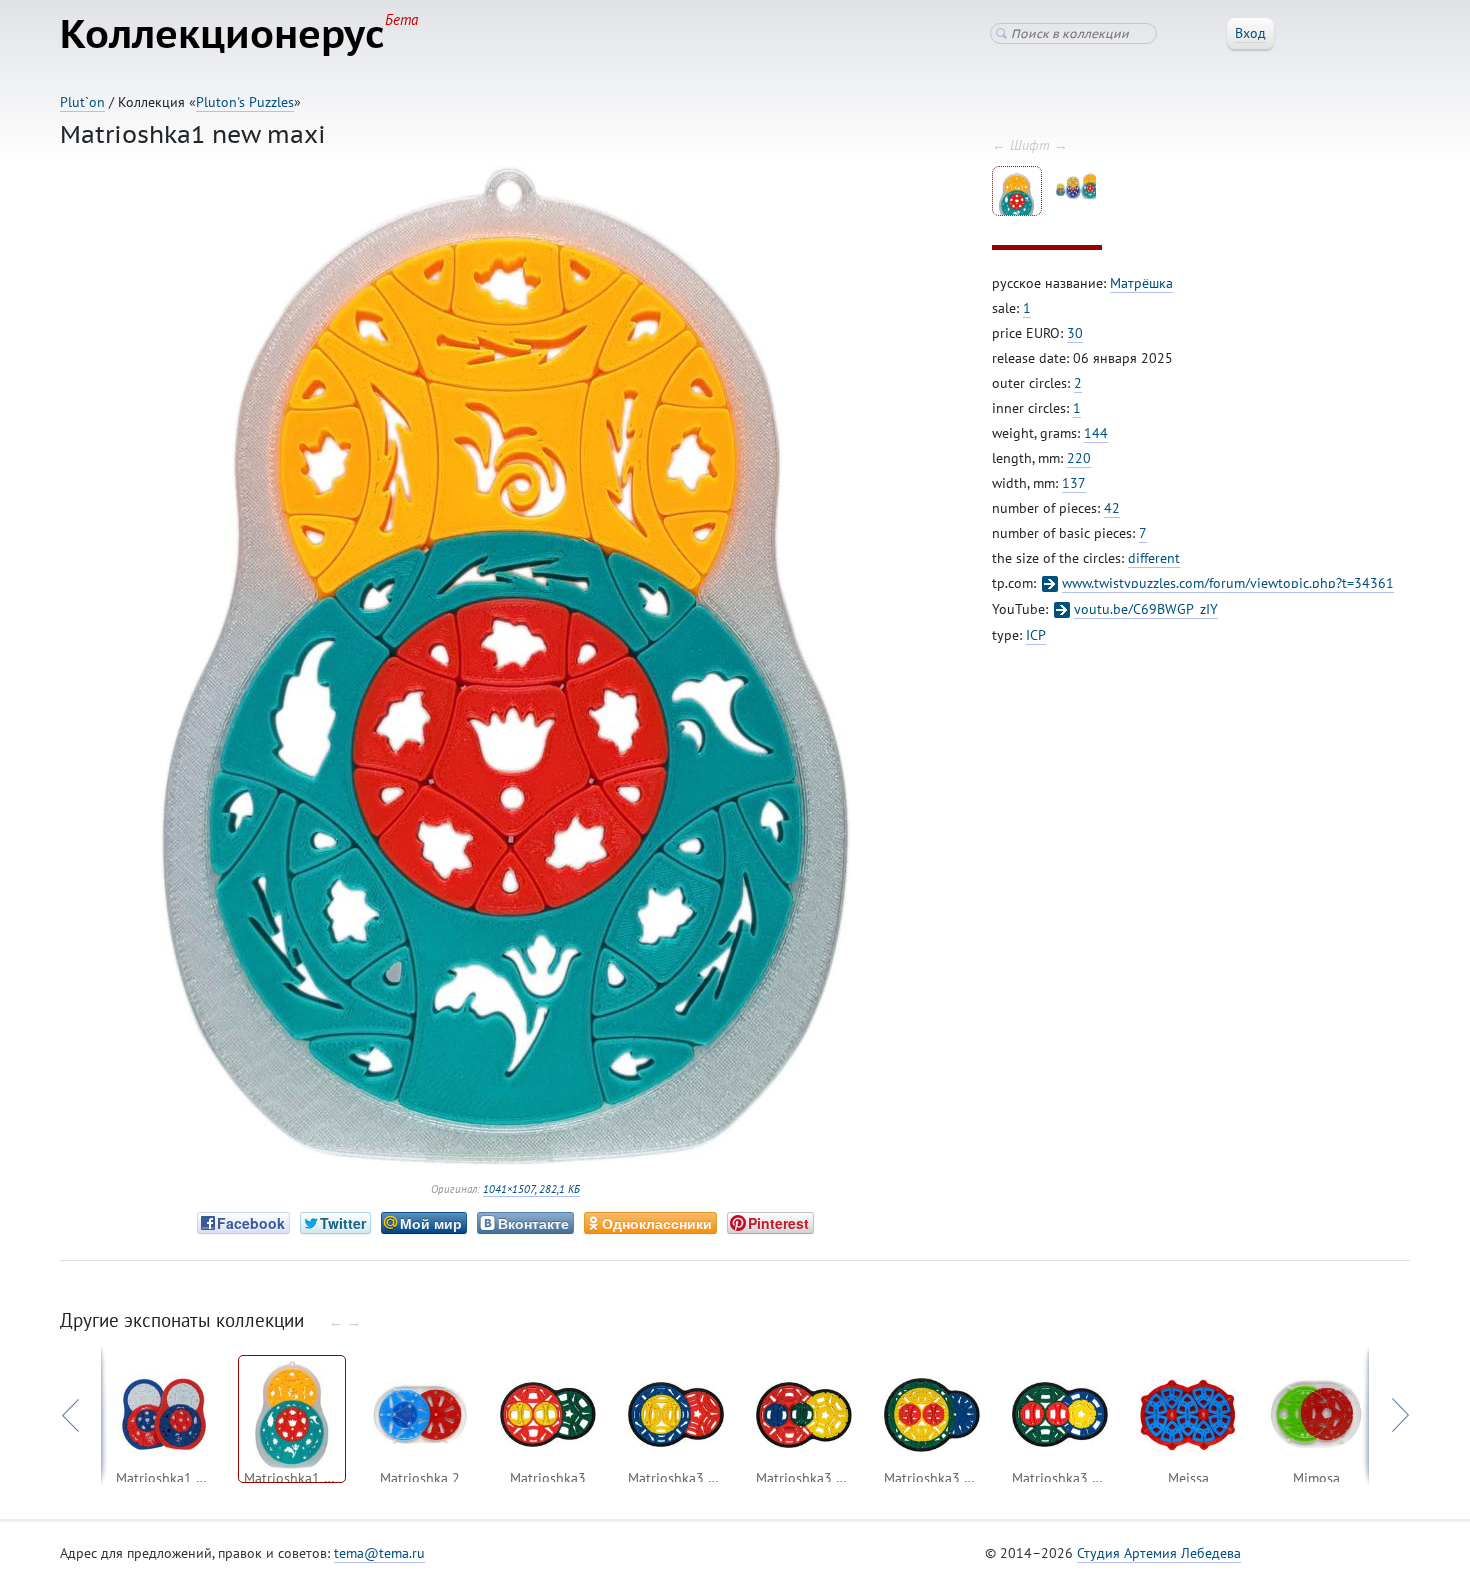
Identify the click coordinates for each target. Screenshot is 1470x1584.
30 (1075, 333)
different (1154, 558)
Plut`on (82, 102)
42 (1112, 508)
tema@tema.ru (379, 1553)
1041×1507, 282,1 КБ (531, 1189)
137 (1074, 483)
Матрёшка (1141, 283)
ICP (1036, 635)
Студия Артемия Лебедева (1159, 1553)
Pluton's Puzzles (245, 102)
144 (1096, 433)
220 (1079, 458)
